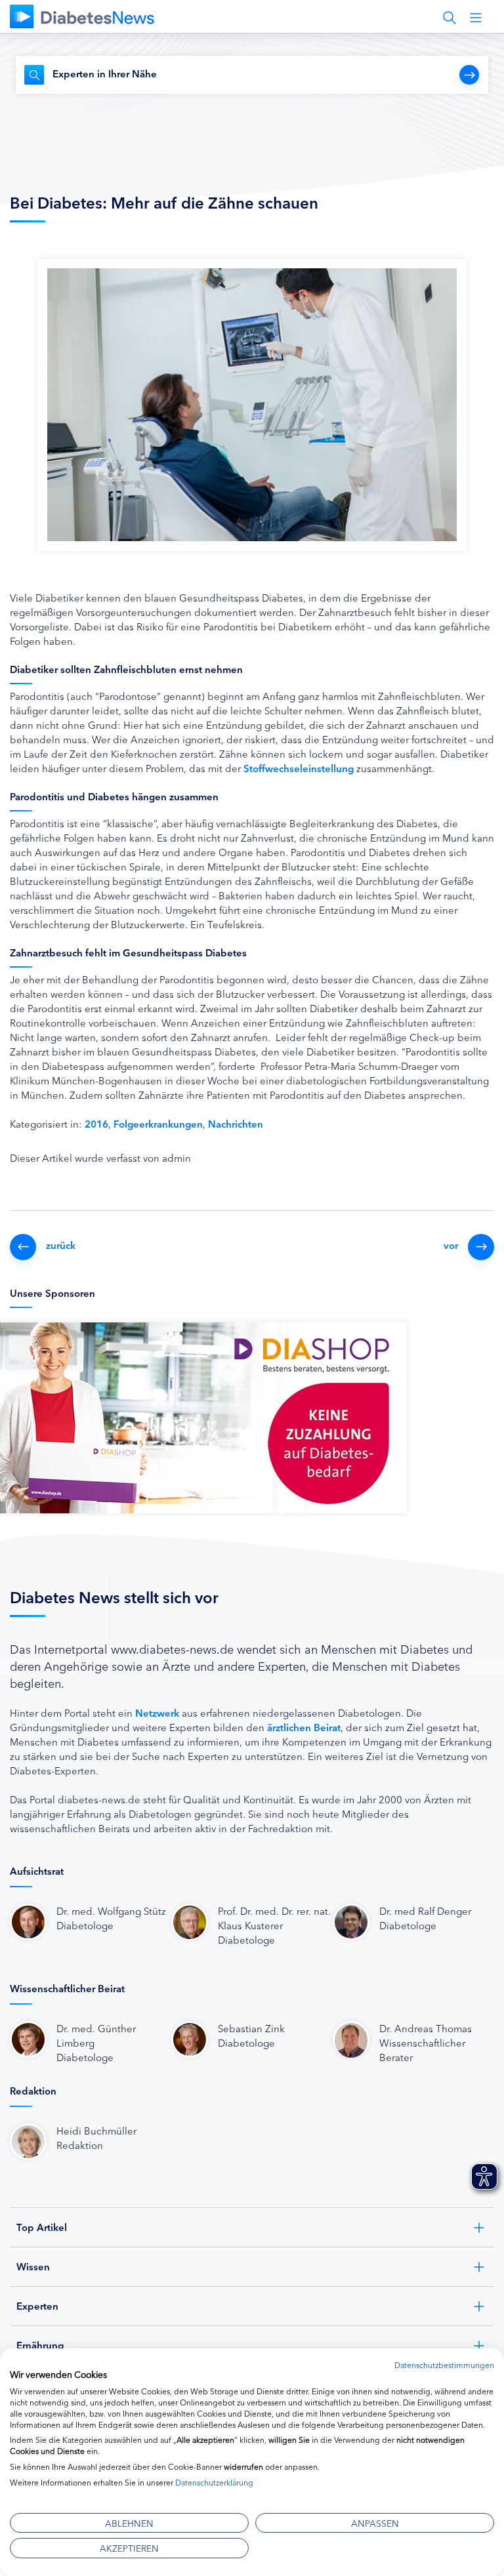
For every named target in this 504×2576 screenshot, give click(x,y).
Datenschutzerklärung (214, 2482)
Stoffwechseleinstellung (300, 768)
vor (451, 1245)
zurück (61, 1245)
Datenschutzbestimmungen (444, 2364)
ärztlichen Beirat (304, 1727)
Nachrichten (236, 1123)
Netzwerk (157, 1712)
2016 (96, 1123)
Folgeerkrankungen (158, 1123)
